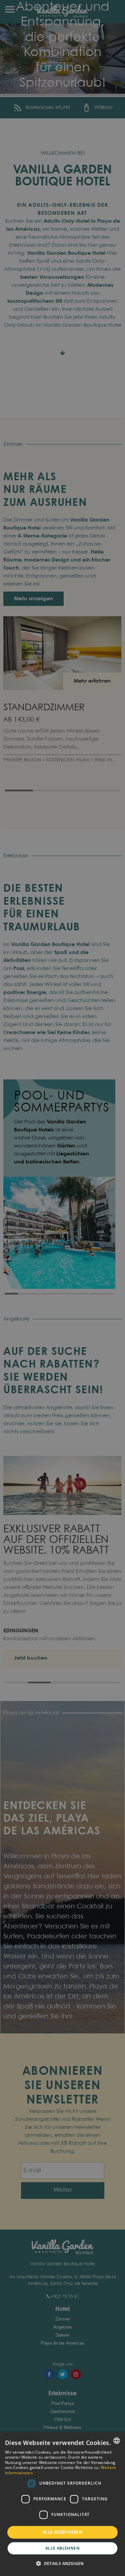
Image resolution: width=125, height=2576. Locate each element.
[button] (62, 2564)
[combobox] (117, 2441)
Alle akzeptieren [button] (62, 2532)
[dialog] (62, 2504)
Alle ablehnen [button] (62, 2548)
